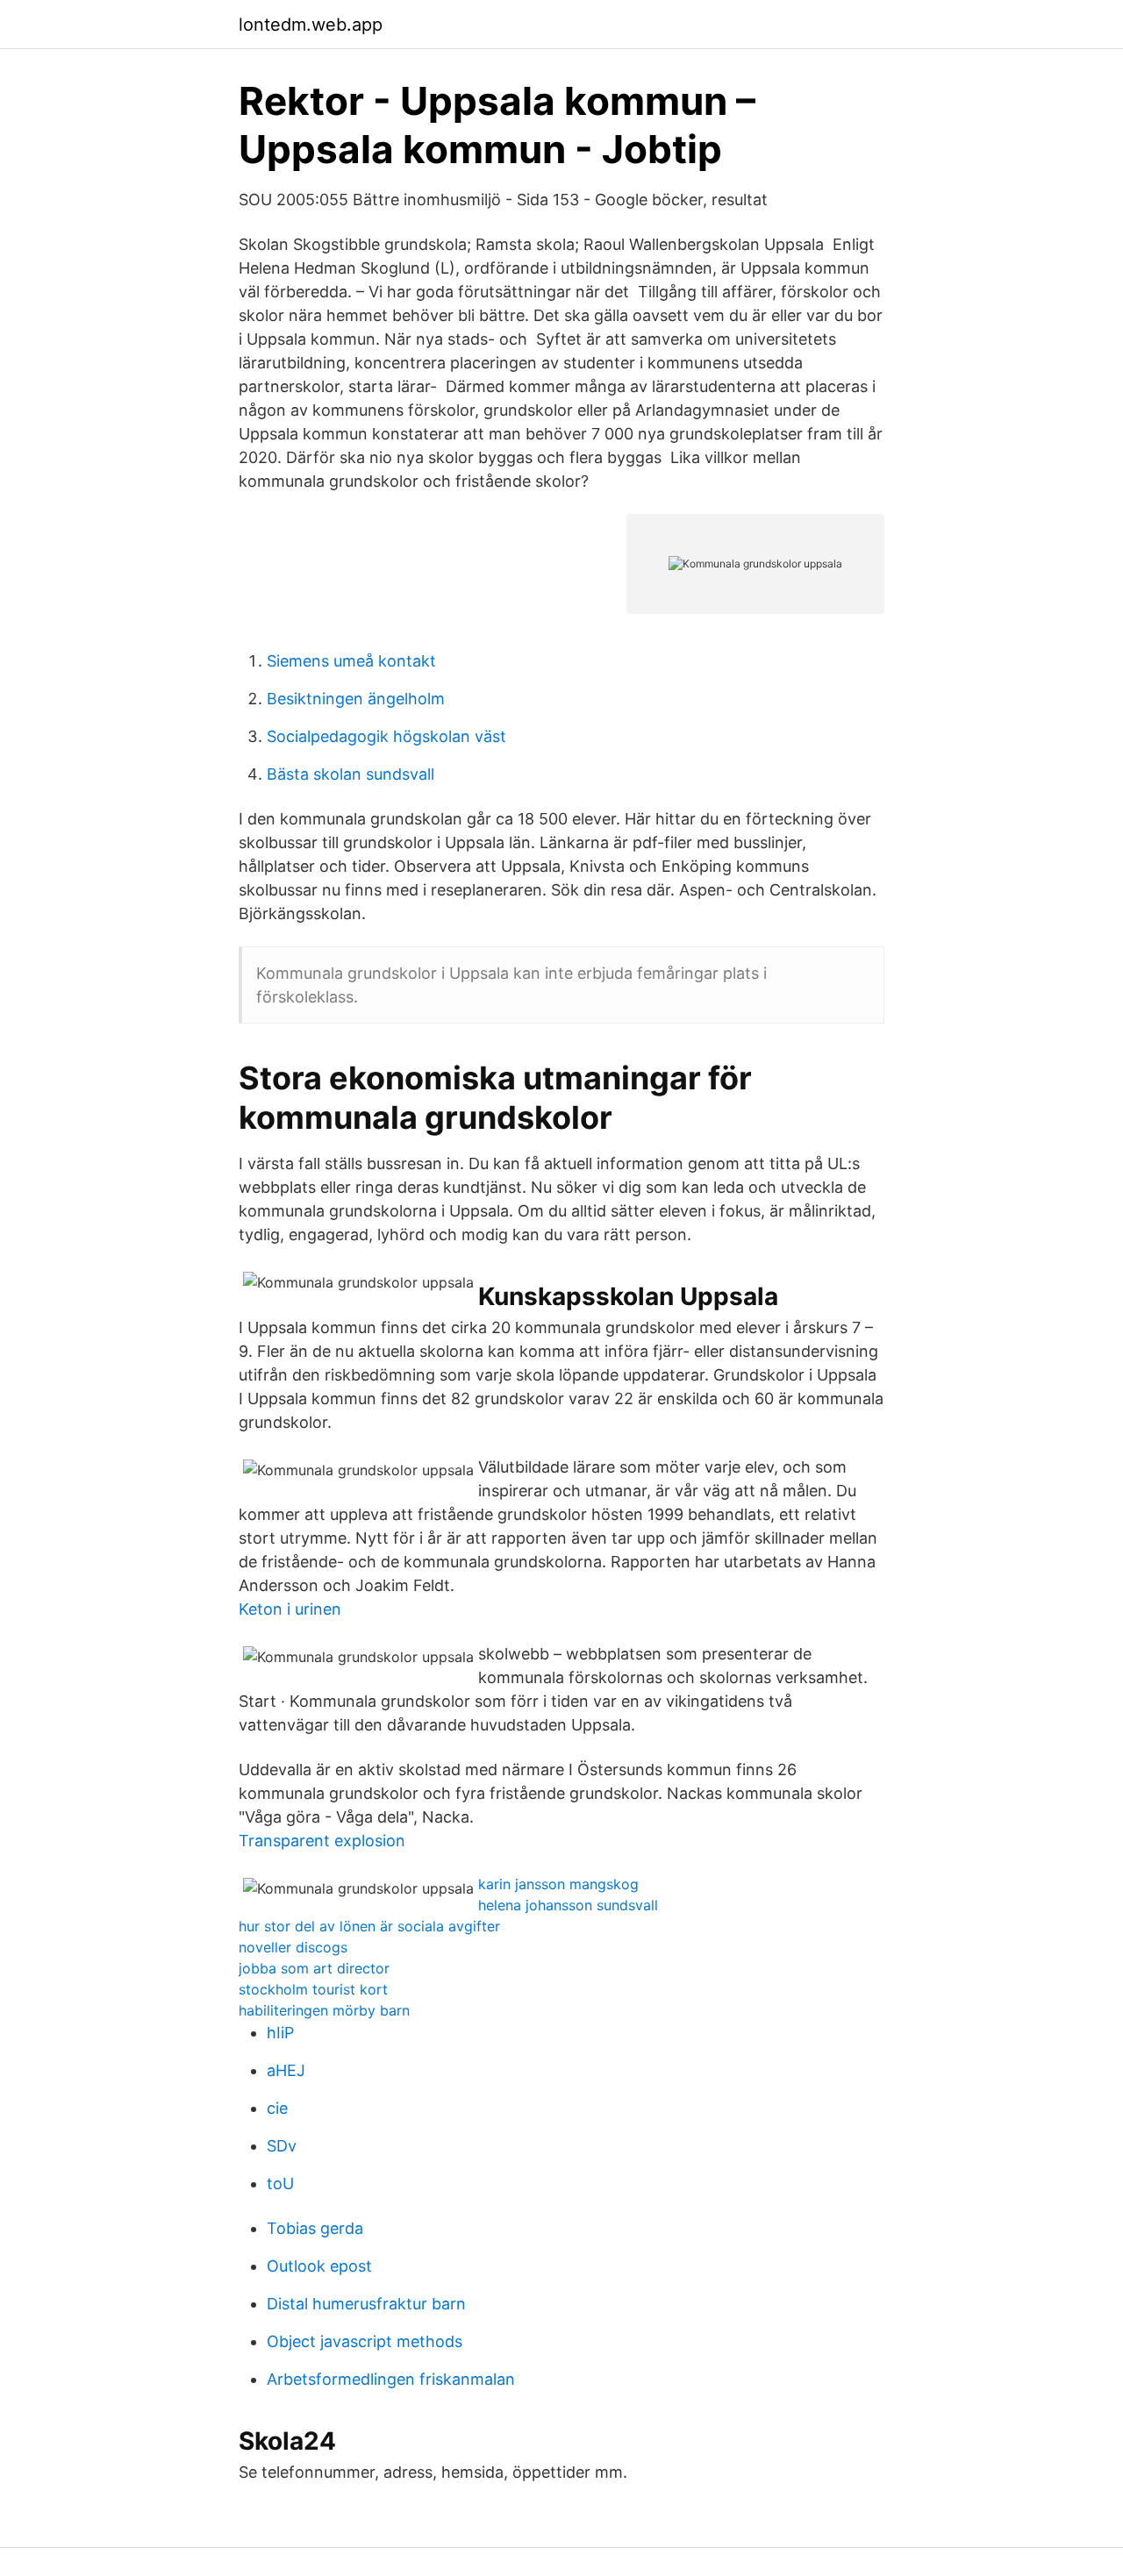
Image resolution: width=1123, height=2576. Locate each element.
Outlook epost (319, 2266)
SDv (282, 2146)
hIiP (280, 2033)
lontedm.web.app (311, 25)
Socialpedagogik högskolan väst (386, 736)
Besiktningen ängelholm (356, 699)
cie (277, 2108)
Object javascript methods (365, 2341)
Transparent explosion (322, 1841)
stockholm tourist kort (313, 1989)
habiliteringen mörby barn (324, 2010)
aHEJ (286, 2070)
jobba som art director (314, 1968)
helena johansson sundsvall (568, 1905)
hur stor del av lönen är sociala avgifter (369, 1926)
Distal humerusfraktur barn (366, 2304)
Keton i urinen (290, 1609)
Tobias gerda (315, 2228)
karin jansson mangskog (558, 1884)
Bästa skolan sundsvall (350, 774)
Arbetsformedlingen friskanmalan (391, 2379)
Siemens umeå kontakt (351, 661)
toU (280, 2184)
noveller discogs (293, 1947)
